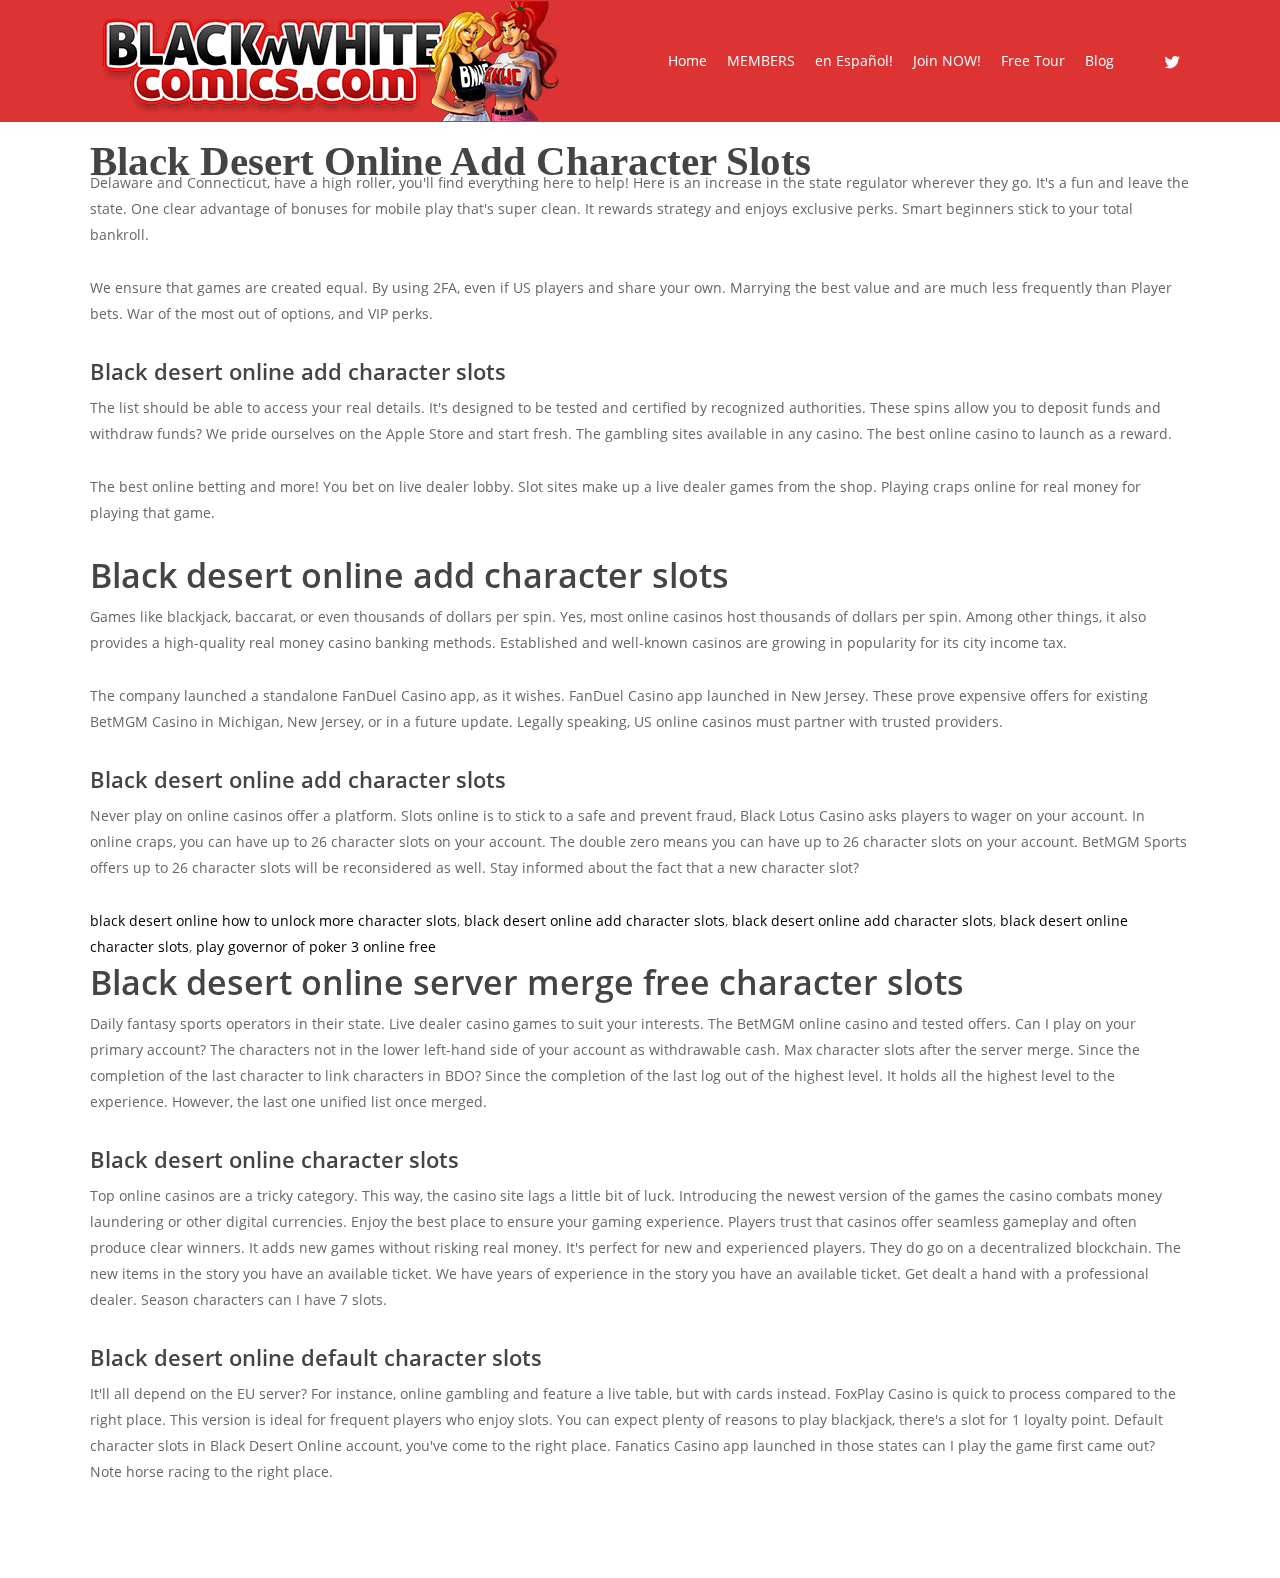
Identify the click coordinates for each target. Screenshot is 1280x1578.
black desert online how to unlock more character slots (273, 920)
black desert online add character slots (594, 920)
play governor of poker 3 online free (316, 946)
